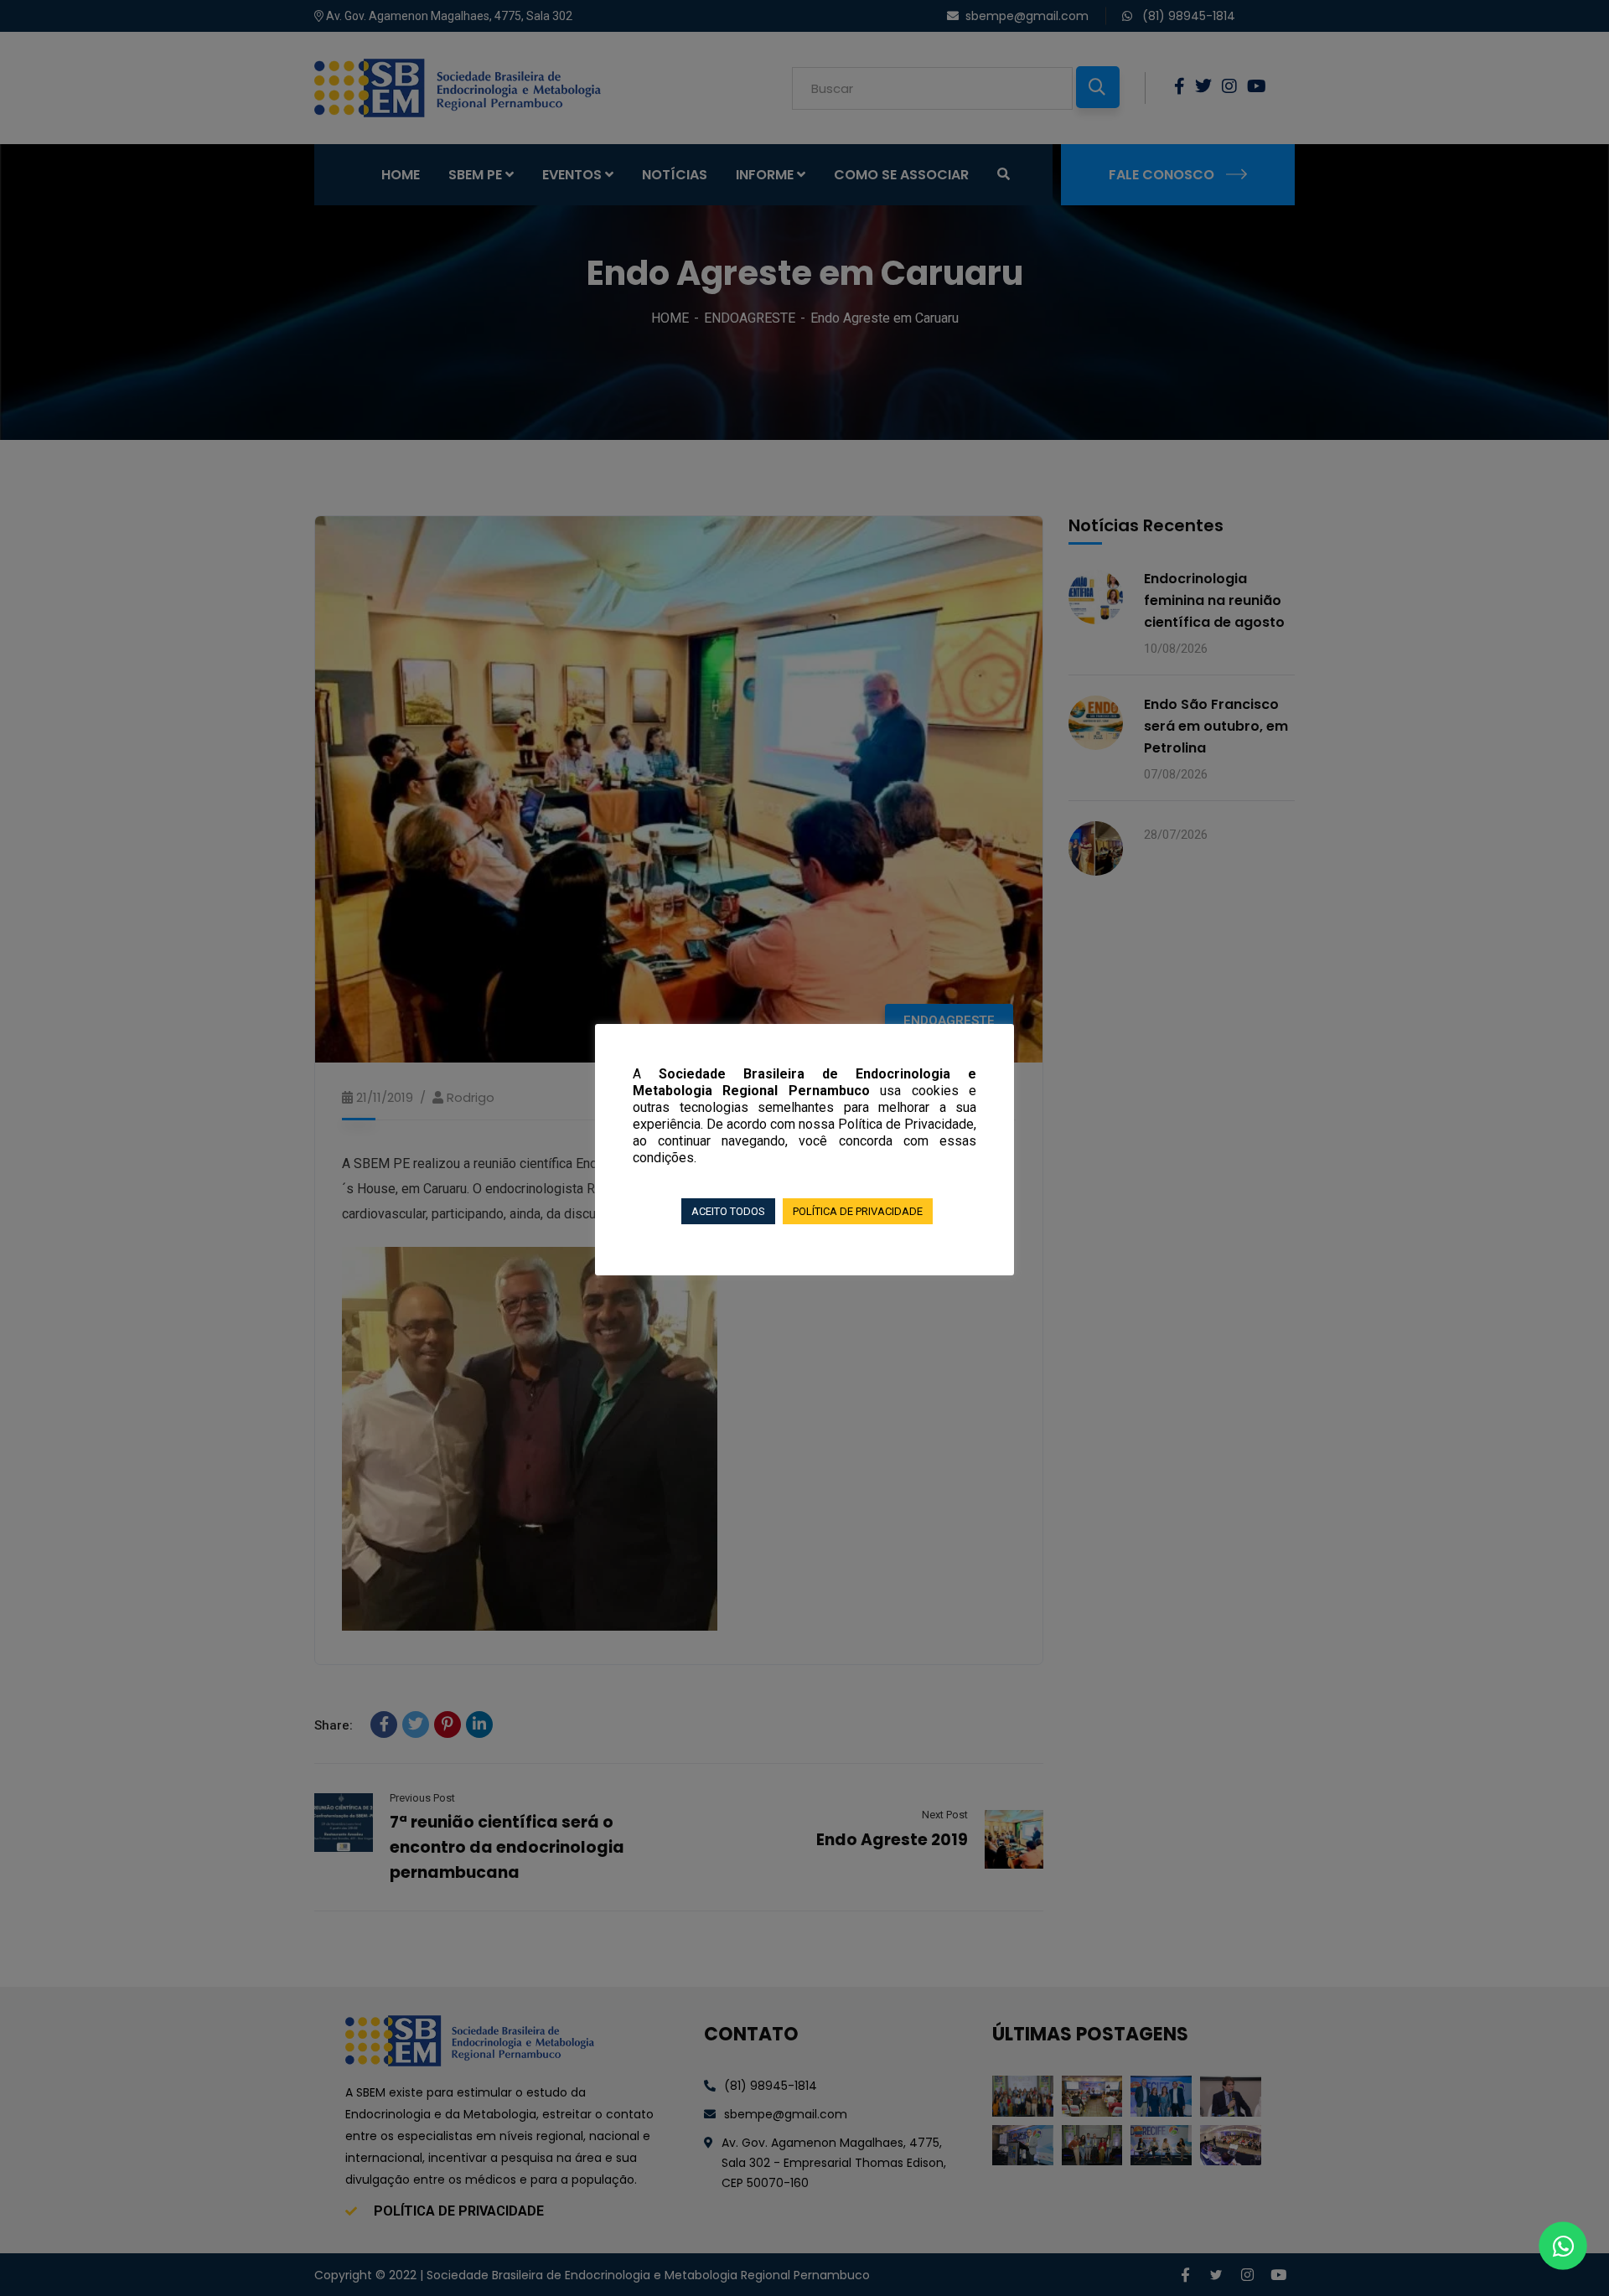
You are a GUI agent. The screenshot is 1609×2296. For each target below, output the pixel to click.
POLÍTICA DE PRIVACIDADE (858, 1211)
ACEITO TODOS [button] (728, 1211)
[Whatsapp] (1563, 2246)
